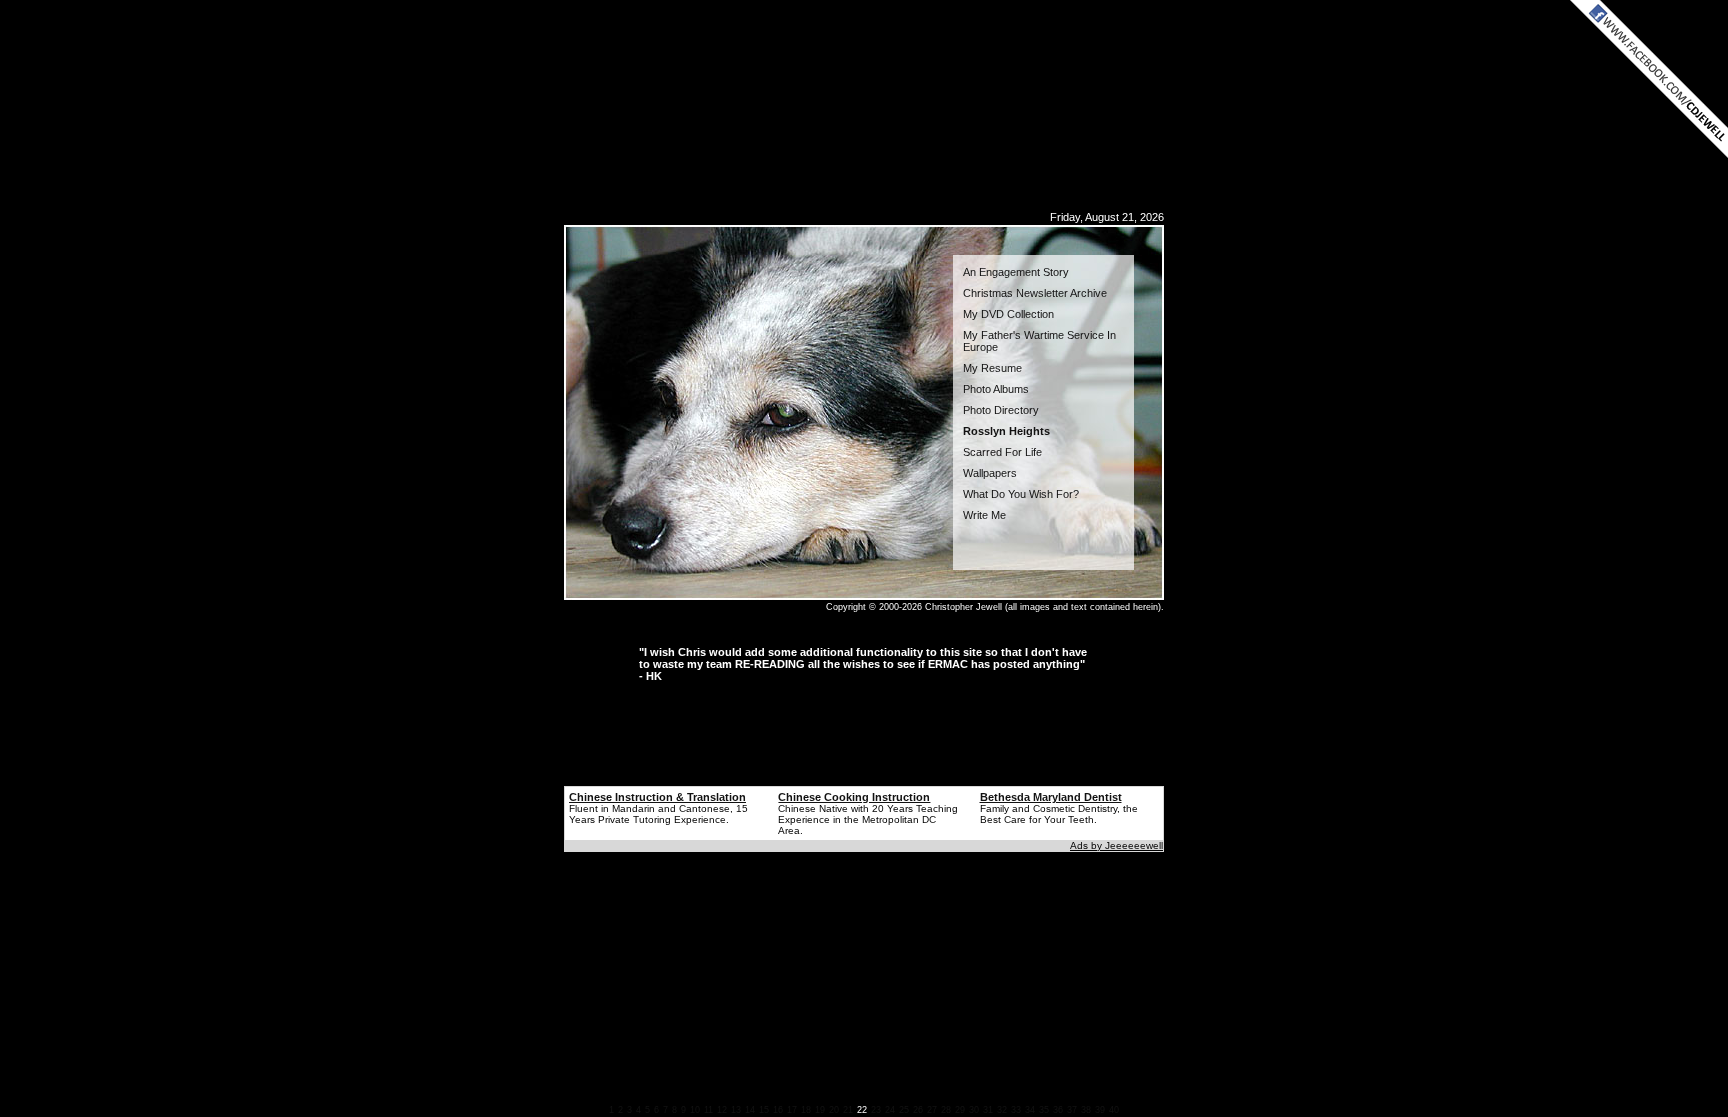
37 (1072, 1110)
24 (890, 1110)
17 (792, 1110)
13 (736, 1110)
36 (1058, 1110)
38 (1086, 1110)
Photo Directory (1001, 410)
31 (988, 1110)
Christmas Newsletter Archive (1035, 293)
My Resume (992, 368)
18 (806, 1110)
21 (848, 1110)
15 (764, 1110)
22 (862, 1110)
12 (722, 1110)
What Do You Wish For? (1021, 494)
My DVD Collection (1008, 314)
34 (1030, 1110)
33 (1016, 1110)
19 (820, 1110)
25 (904, 1110)
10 (695, 1110)
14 (750, 1110)
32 (1002, 1110)
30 (974, 1110)
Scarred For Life (1002, 452)
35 (1044, 1110)
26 (918, 1110)
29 (960, 1110)
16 (778, 1110)
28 (946, 1110)
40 (1114, 1110)
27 (932, 1110)
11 (708, 1110)
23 (876, 1110)
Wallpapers (990, 473)
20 (834, 1110)
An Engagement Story (1016, 272)
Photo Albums (996, 389)
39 (1100, 1110)
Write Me (984, 515)
